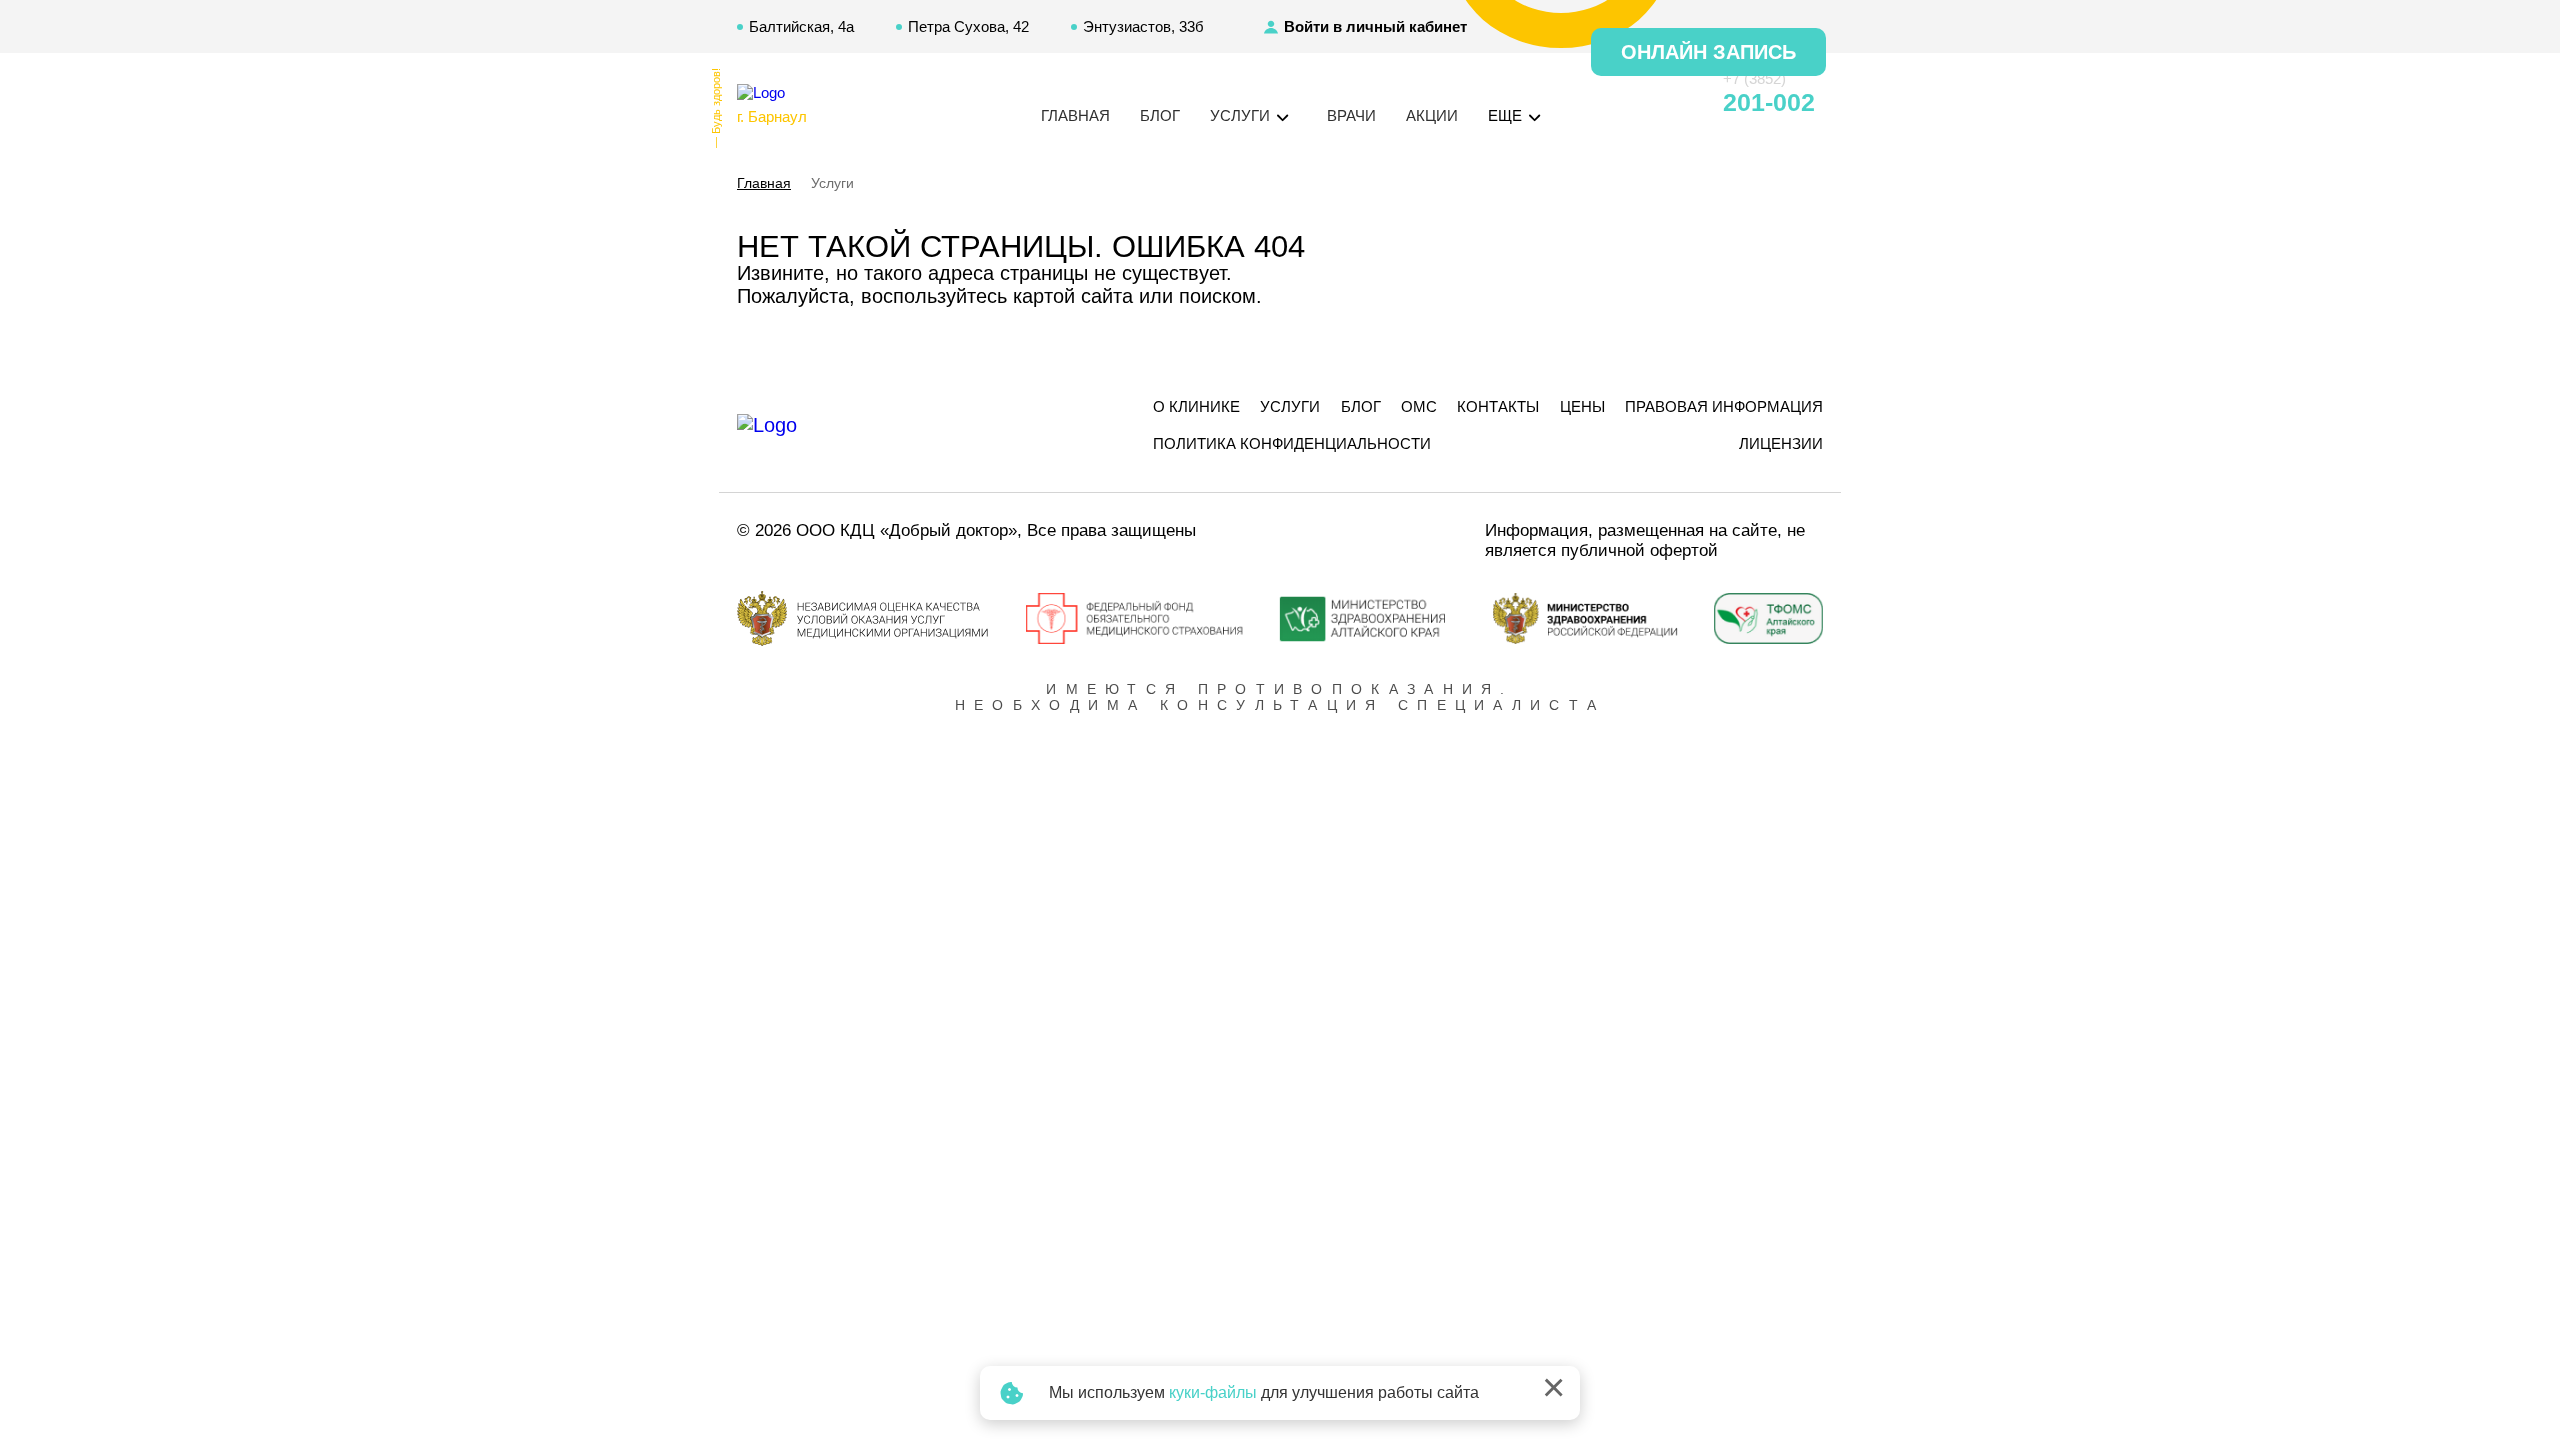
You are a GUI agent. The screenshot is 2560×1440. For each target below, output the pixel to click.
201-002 (1769, 102)
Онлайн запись (1708, 52)
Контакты (1498, 406)
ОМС (1419, 406)
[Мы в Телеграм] (1636, 103)
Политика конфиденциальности (1292, 443)
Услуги (1290, 406)
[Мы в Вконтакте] (1672, 103)
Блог (1160, 115)
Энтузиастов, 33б (1143, 26)
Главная (1075, 115)
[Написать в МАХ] (1600, 103)
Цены (1582, 406)
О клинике (1196, 406)
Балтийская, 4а (801, 26)
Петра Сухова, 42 (968, 26)
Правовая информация (1724, 406)
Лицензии (1781, 443)
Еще (1507, 115)
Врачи (1351, 115)
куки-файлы (1213, 1392)
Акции (1432, 115)
